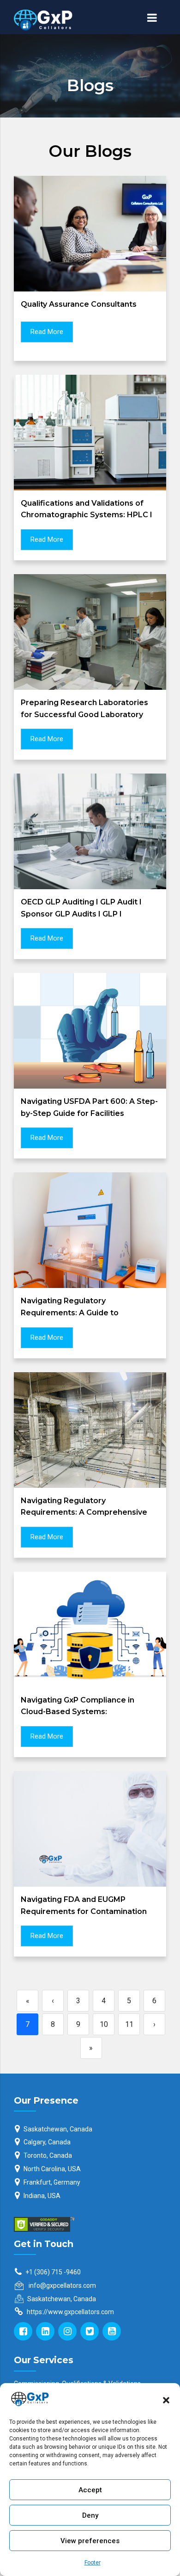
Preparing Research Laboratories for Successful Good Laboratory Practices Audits (84, 714)
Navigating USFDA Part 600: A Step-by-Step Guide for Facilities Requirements (89, 1113)
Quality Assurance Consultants (79, 304)
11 (129, 2024)
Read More (47, 332)
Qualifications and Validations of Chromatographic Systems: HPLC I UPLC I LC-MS (87, 515)
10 (104, 2024)
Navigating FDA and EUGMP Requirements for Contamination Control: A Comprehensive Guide (84, 1911)
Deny (90, 2515)
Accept (90, 2490)
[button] (166, 2399)
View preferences (90, 2541)
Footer (93, 2563)
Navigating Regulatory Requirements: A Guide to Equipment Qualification (70, 1313)
